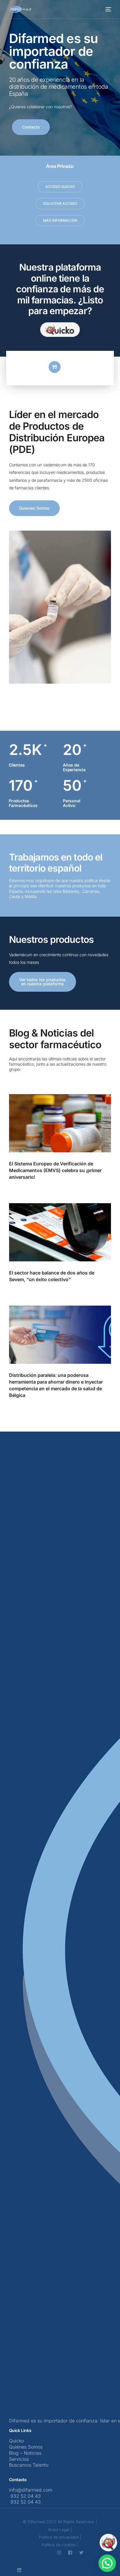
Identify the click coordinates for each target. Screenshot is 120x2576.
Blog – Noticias (25, 2453)
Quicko (16, 2441)
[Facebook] (70, 2548)
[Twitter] (81, 2548)
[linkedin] (19, 2566)
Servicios (19, 2459)
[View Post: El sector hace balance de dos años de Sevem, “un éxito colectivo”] (60, 1232)
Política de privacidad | (60, 2533)
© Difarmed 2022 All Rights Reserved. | (60, 2518)
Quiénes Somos (26, 2447)
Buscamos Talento (29, 2465)
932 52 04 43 (25, 2496)
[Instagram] (59, 2548)
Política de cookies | (60, 2541)
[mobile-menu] (108, 9)
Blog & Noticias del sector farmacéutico (55, 1039)
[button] (107, 2563)
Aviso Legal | (60, 2526)
